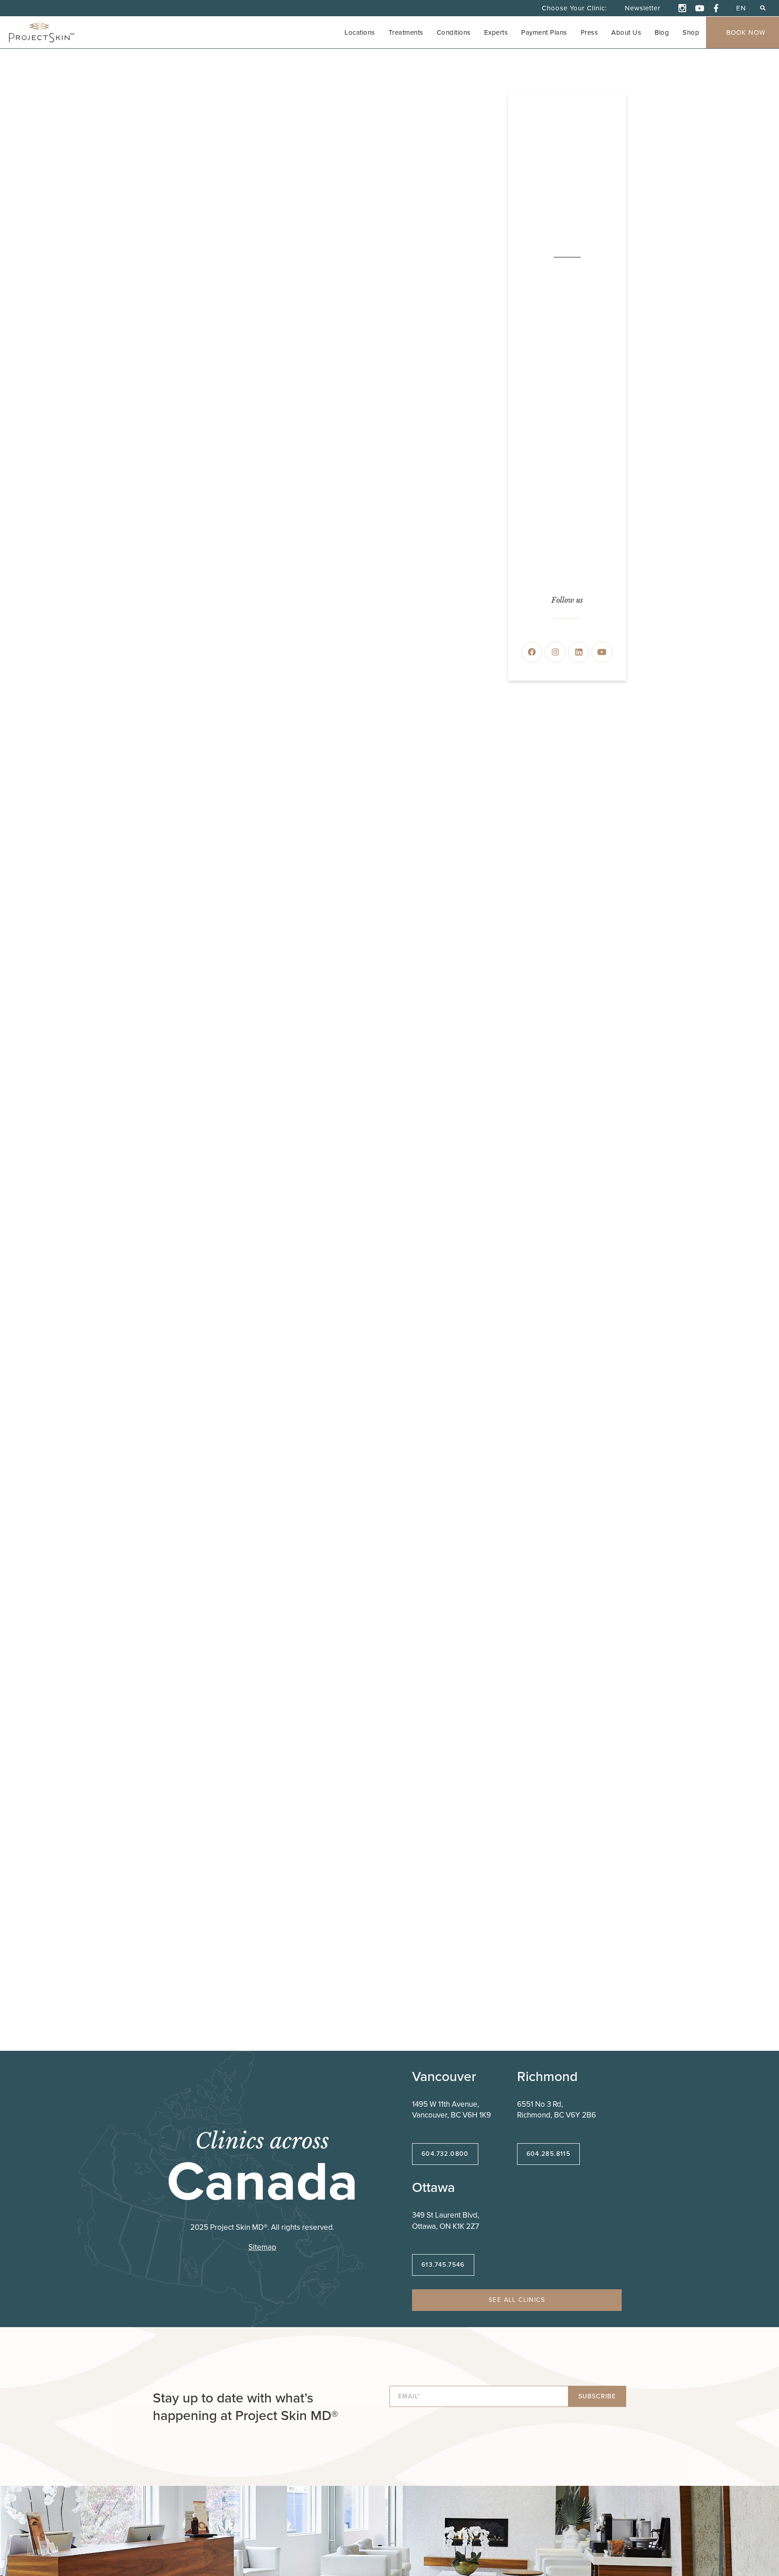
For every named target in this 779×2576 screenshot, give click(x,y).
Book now (746, 32)
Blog (662, 32)
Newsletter (643, 8)
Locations (360, 32)
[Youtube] (602, 652)
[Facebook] (532, 652)
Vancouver (444, 2076)
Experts (496, 32)
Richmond (547, 2076)
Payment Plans (544, 32)
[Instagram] (555, 652)
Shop (691, 32)
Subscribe (597, 2396)
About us (626, 32)
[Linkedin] (579, 652)
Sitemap (262, 2247)
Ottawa (433, 2187)
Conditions (454, 32)
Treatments (406, 32)
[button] (763, 8)
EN (741, 8)
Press (589, 32)
